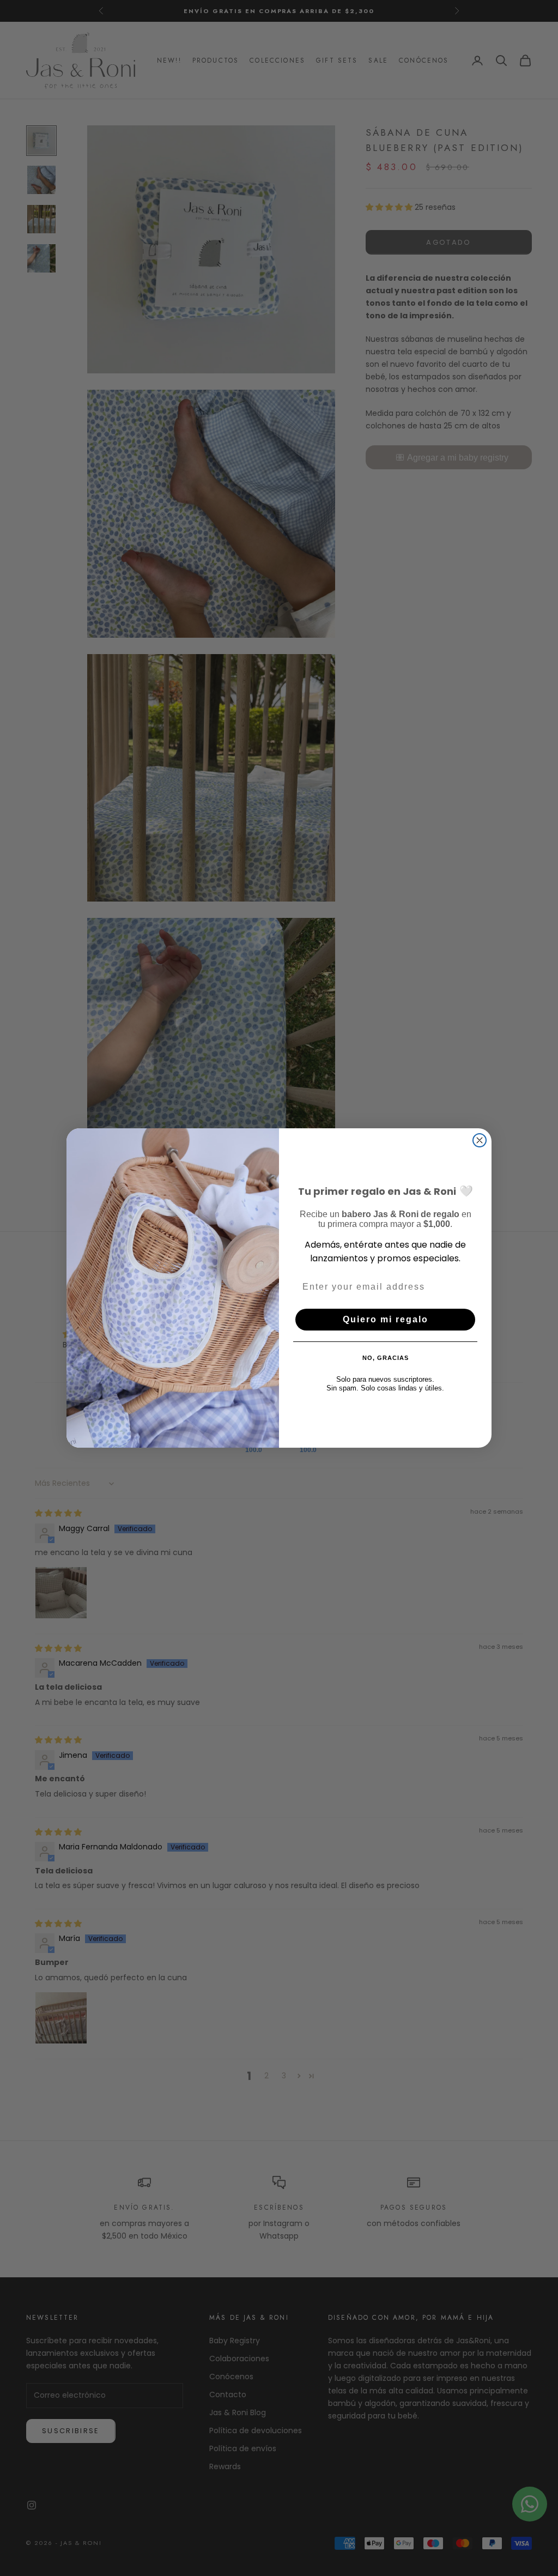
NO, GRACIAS (386, 1358)
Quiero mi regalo (386, 1319)
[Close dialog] (480, 1140)
